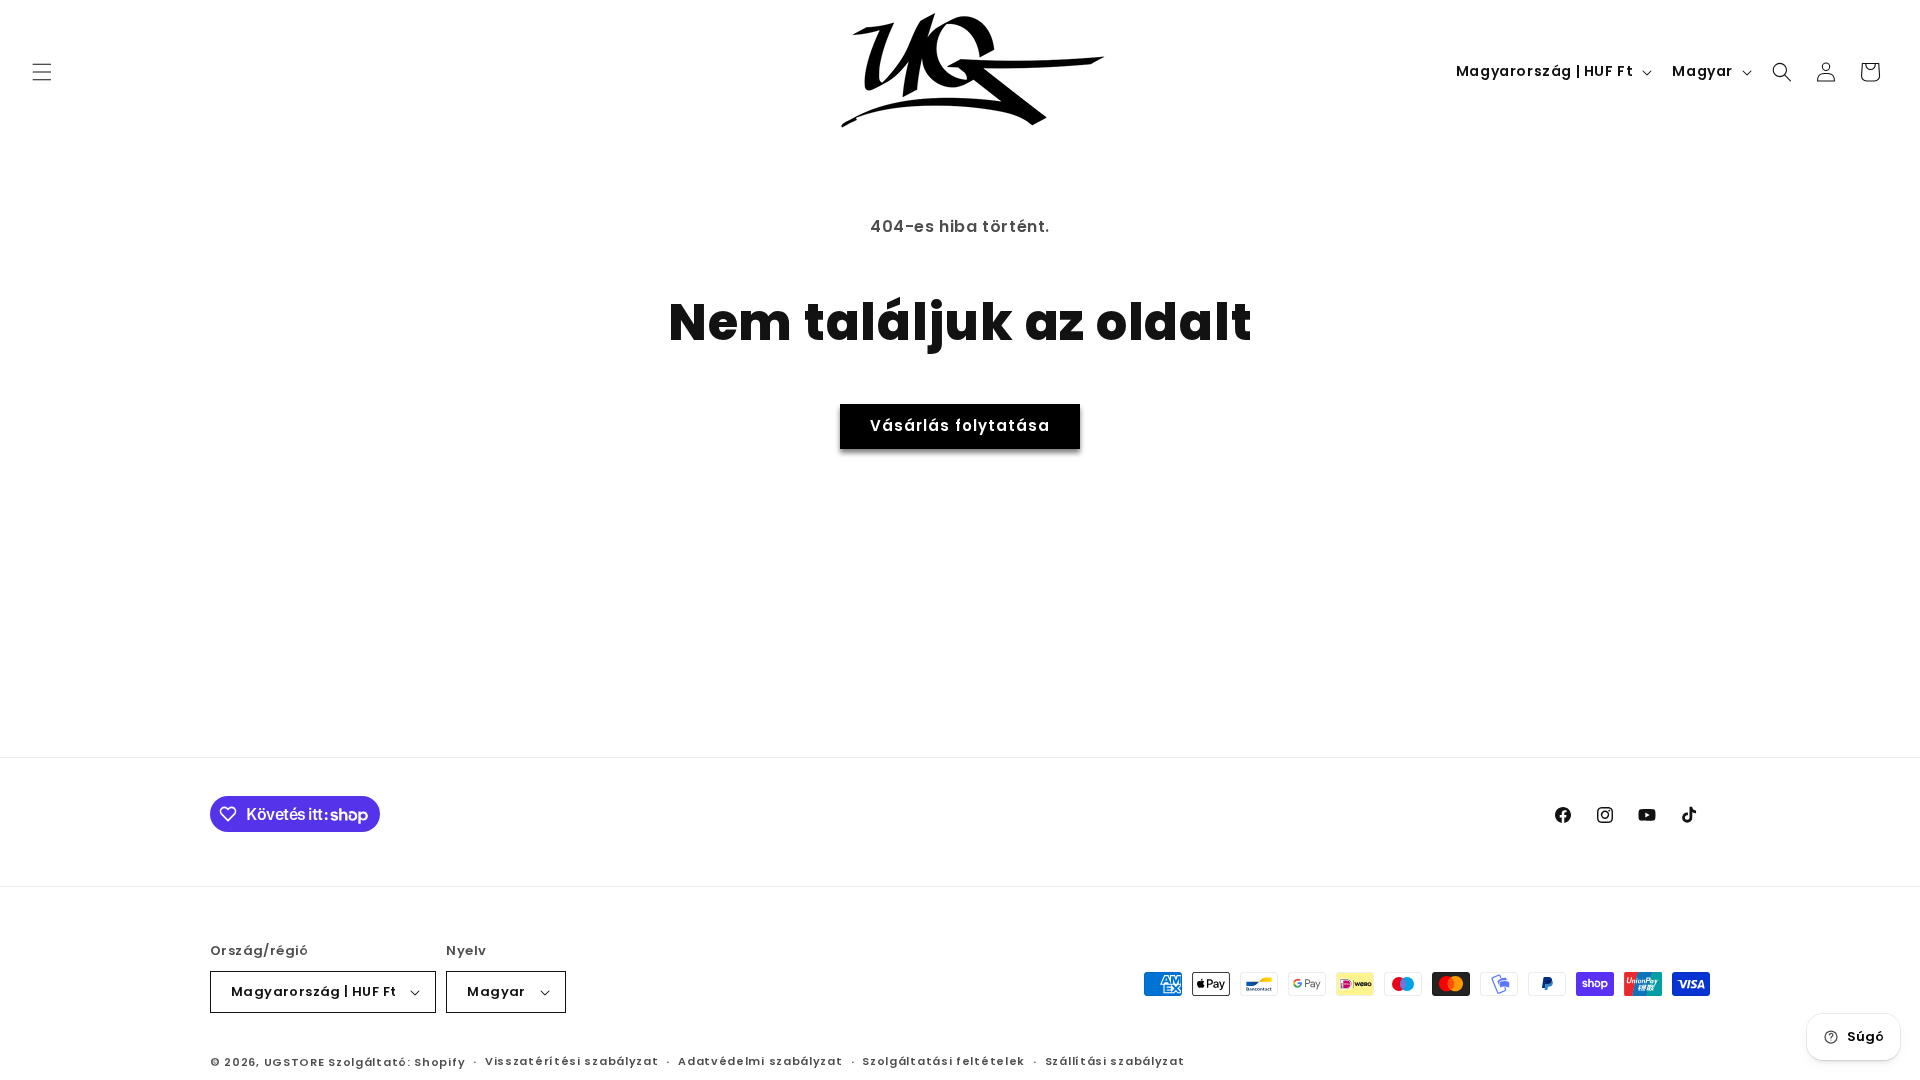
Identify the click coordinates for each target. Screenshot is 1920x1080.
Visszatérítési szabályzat (572, 1061)
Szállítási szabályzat (1115, 1061)
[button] (42, 72)
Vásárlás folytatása (960, 425)
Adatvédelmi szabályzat (760, 1061)
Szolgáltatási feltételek (943, 1061)
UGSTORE (294, 1062)
